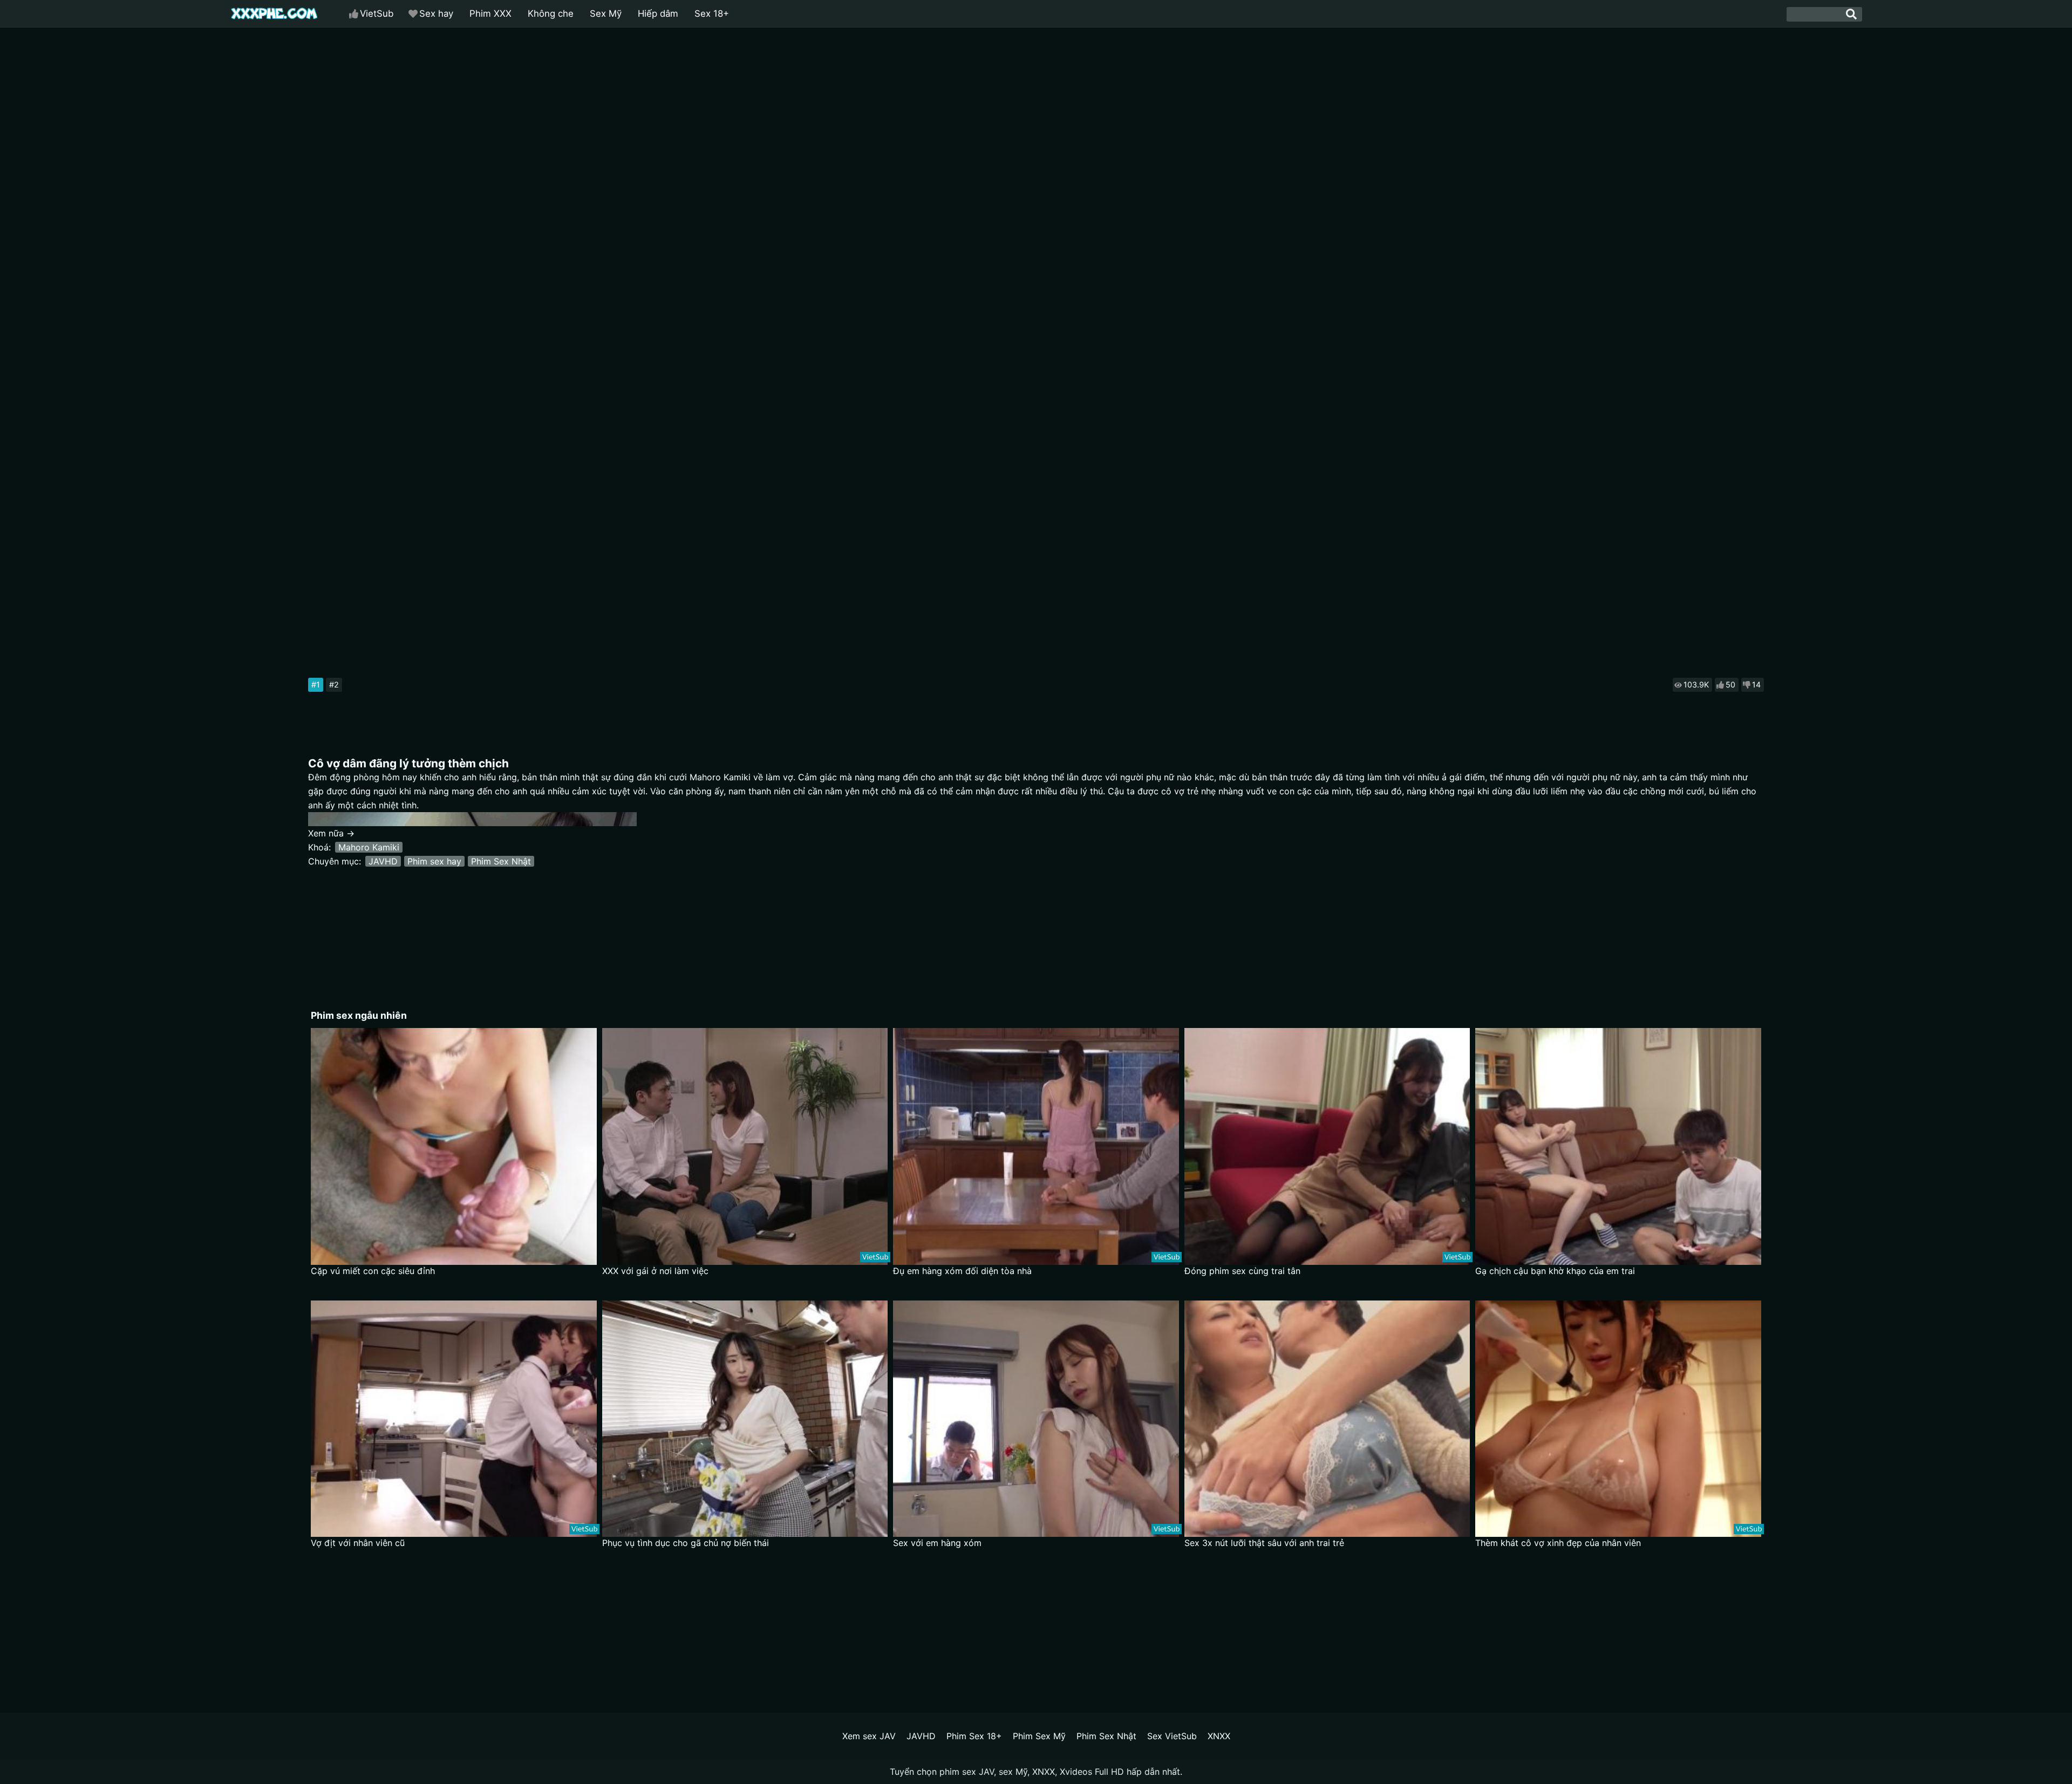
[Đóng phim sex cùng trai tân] (1327, 1146)
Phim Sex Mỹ (1039, 1736)
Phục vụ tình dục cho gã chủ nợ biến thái (686, 1543)
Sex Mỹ (606, 13)
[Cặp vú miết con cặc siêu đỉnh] (454, 1146)
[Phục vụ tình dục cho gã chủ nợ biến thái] (745, 1419)
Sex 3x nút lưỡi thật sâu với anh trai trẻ (1264, 1543)
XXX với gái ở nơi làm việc (655, 1271)
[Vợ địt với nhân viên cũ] (454, 1419)
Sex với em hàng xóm (937, 1543)
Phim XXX (490, 13)
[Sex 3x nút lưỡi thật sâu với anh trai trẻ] (1327, 1419)
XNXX (1219, 1736)
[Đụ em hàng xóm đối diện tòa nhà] (1036, 1146)
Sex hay (436, 13)
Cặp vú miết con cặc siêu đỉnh (373, 1271)
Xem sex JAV (869, 1736)
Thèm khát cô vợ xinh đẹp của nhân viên (1558, 1543)
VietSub (377, 13)
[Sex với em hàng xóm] (1036, 1419)
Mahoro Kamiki (369, 847)
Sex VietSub (1172, 1736)
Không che (551, 13)
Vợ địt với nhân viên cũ (358, 1543)
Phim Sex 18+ (974, 1736)
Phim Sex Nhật (501, 861)
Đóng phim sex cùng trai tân (1242, 1271)
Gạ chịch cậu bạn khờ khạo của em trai (1555, 1271)
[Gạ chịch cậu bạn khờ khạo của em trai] (1618, 1146)
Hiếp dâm (658, 13)
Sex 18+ (712, 13)
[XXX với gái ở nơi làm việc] (745, 1146)
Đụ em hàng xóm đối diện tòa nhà (962, 1271)
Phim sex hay (434, 861)
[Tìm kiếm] (1851, 14)
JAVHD (383, 861)
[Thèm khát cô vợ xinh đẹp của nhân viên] (1618, 1419)
